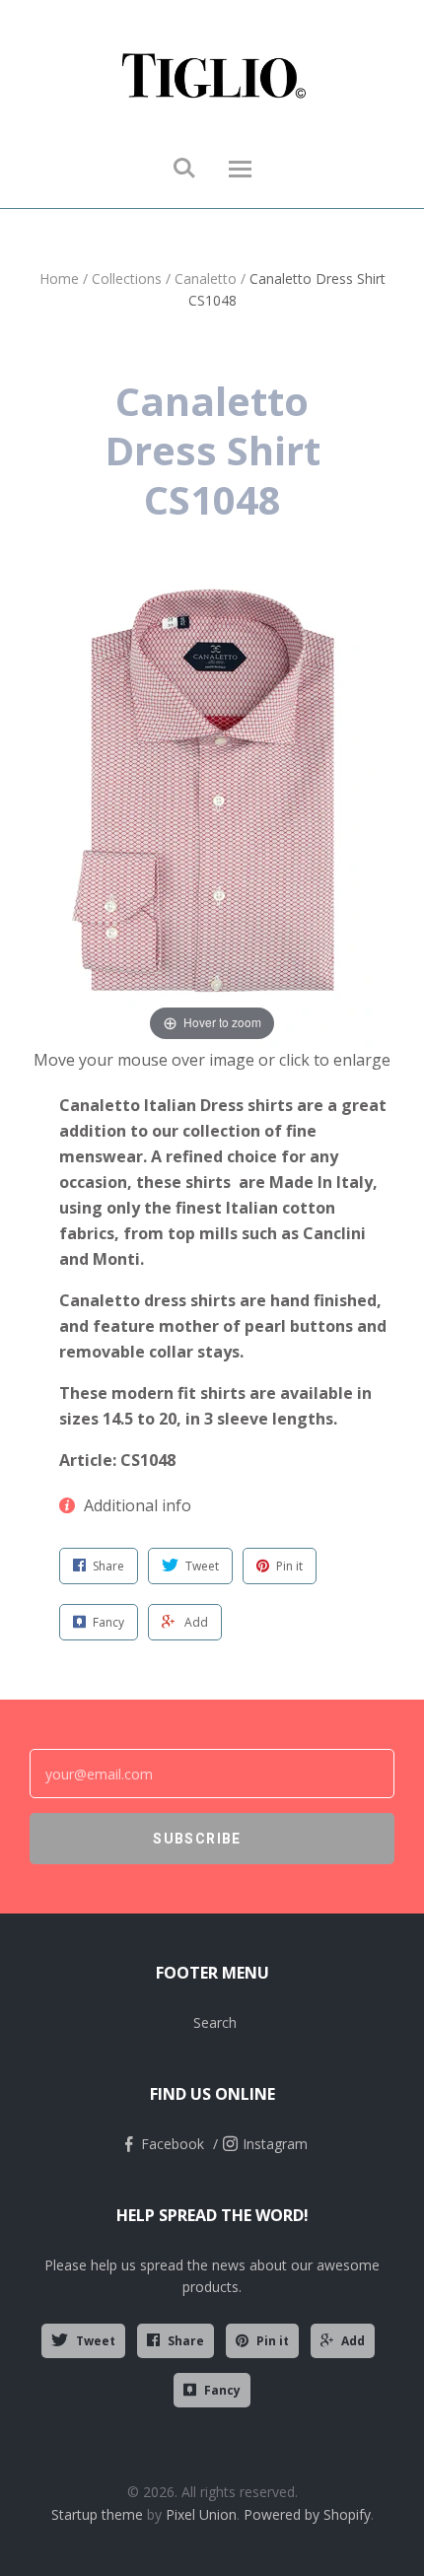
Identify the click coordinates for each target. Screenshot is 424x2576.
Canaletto (206, 278)
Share (186, 2341)
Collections (127, 278)
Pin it (273, 2341)
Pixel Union (201, 2514)
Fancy (222, 2390)
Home (59, 278)
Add (353, 2341)
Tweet (96, 2341)
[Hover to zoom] (212, 808)
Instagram (275, 2144)
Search (215, 2022)
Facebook (173, 2144)
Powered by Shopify (307, 2514)
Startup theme (97, 2514)
